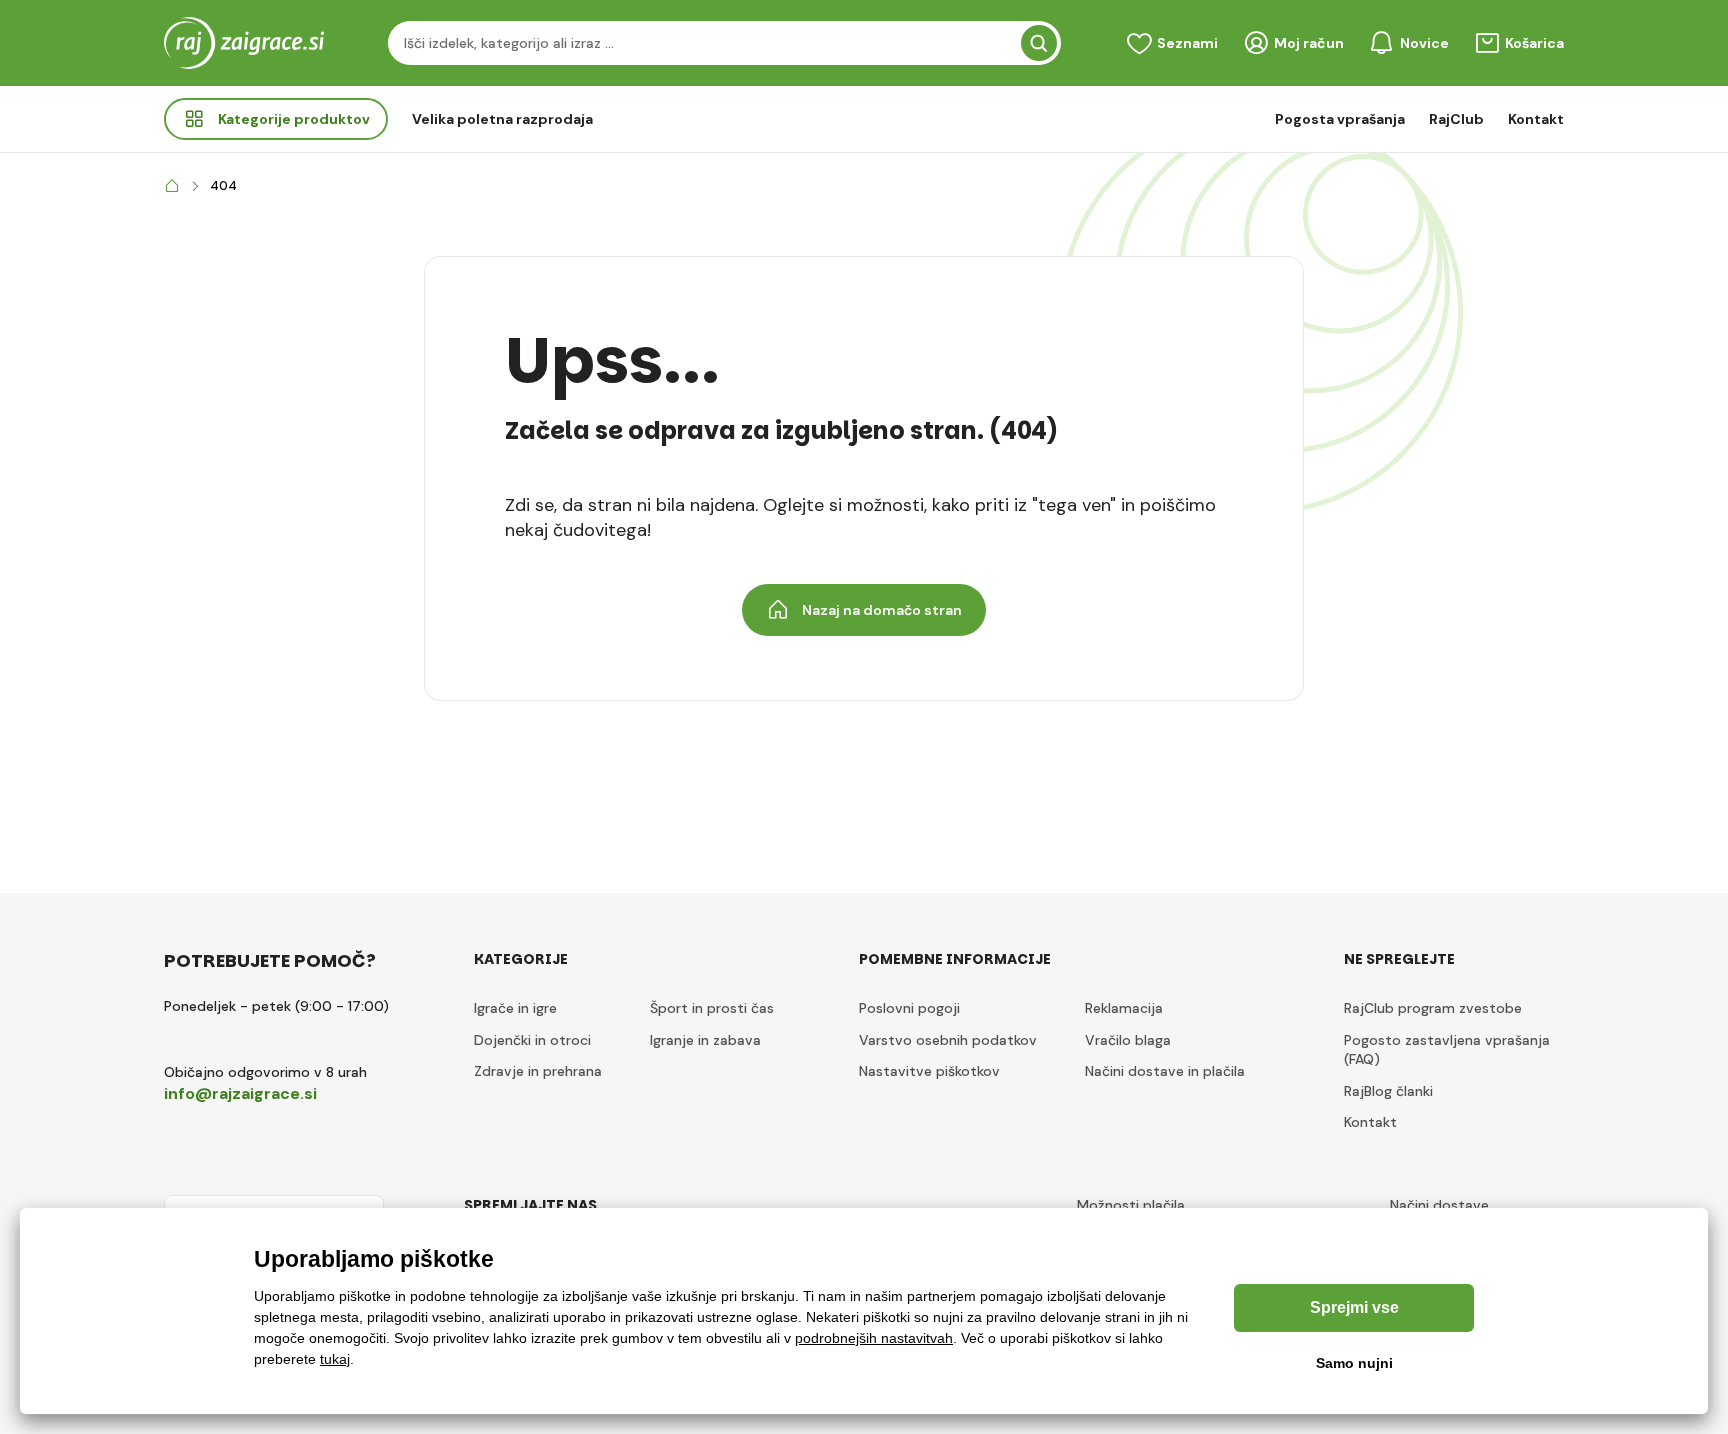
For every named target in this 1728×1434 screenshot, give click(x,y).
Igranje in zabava (705, 1040)
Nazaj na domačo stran (882, 610)
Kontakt (1536, 119)
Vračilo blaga (1128, 1040)
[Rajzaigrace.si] (172, 186)
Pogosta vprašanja (1340, 119)
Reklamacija (1124, 1008)
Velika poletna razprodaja (502, 119)
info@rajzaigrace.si (240, 1093)
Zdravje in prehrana (538, 1071)
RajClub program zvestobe (1433, 1008)
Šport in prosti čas (712, 1008)
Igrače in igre (515, 1008)
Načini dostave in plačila (1165, 1071)
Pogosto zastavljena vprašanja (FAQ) (1447, 1050)
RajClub (1456, 119)
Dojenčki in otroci (532, 1040)
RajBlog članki (1388, 1091)
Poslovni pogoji (909, 1008)
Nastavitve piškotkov (929, 1071)
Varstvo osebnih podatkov (948, 1040)
